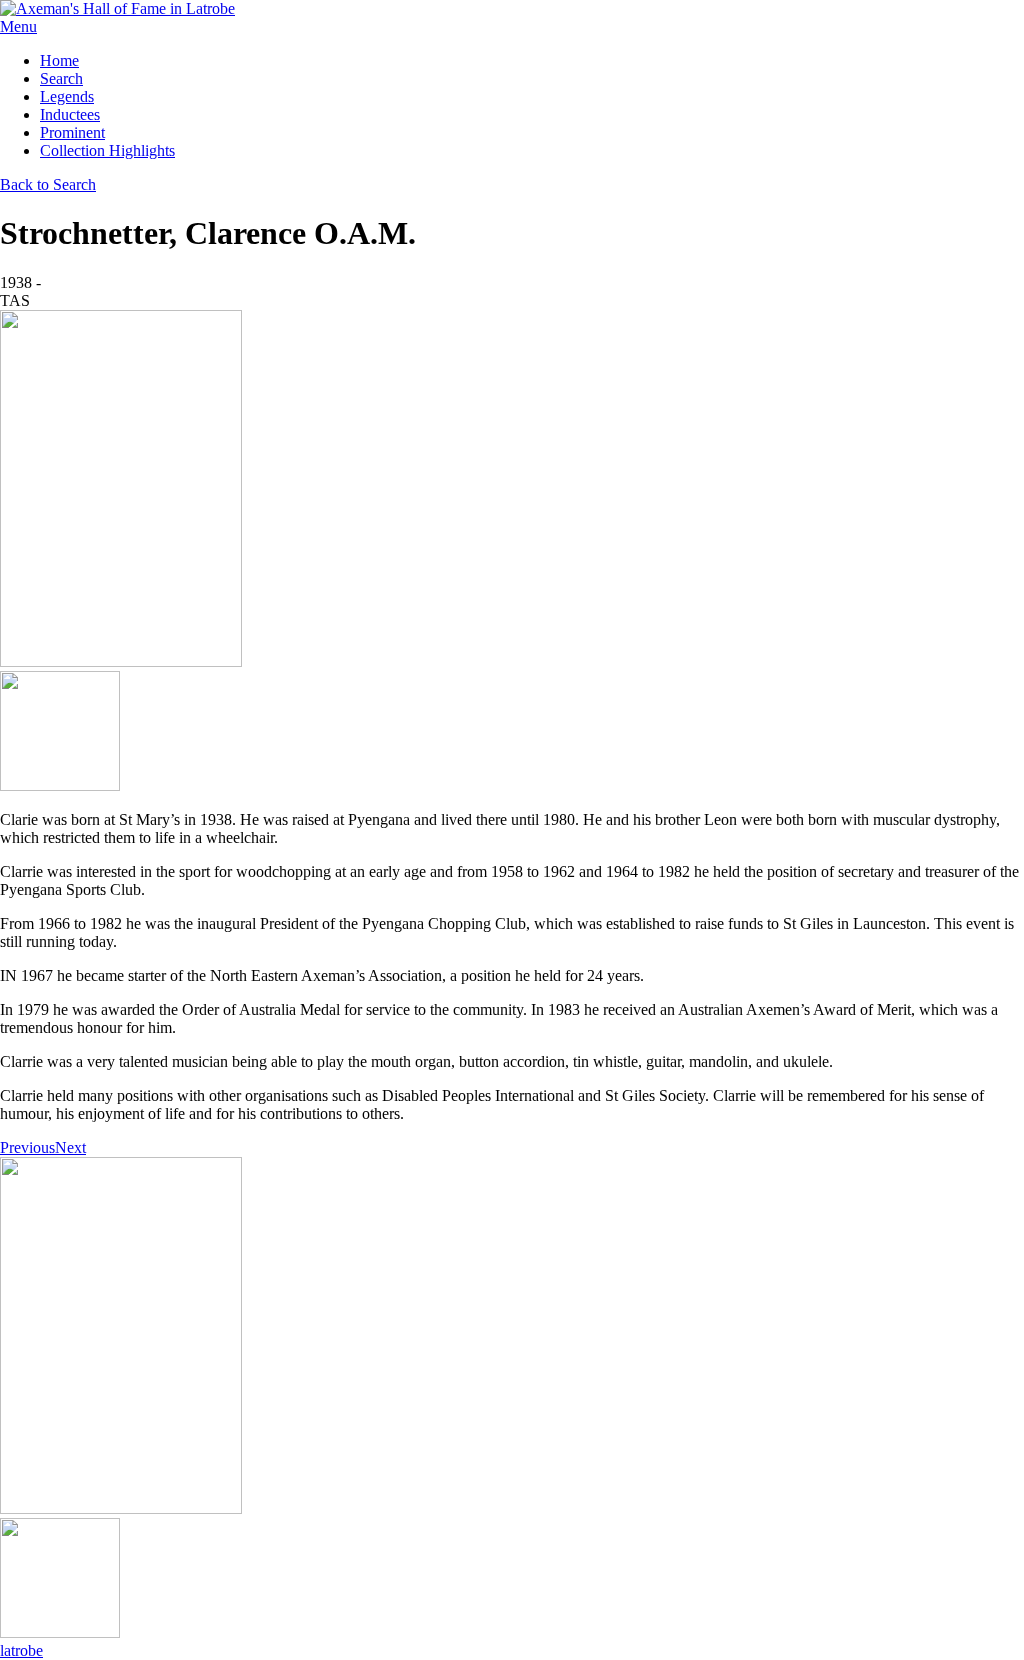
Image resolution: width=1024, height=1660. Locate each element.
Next (70, 1147)
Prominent (72, 132)
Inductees (70, 114)
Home (59, 60)
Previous (27, 1147)
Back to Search (48, 184)
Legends (67, 96)
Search (61, 78)
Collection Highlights (107, 150)
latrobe (21, 1650)
